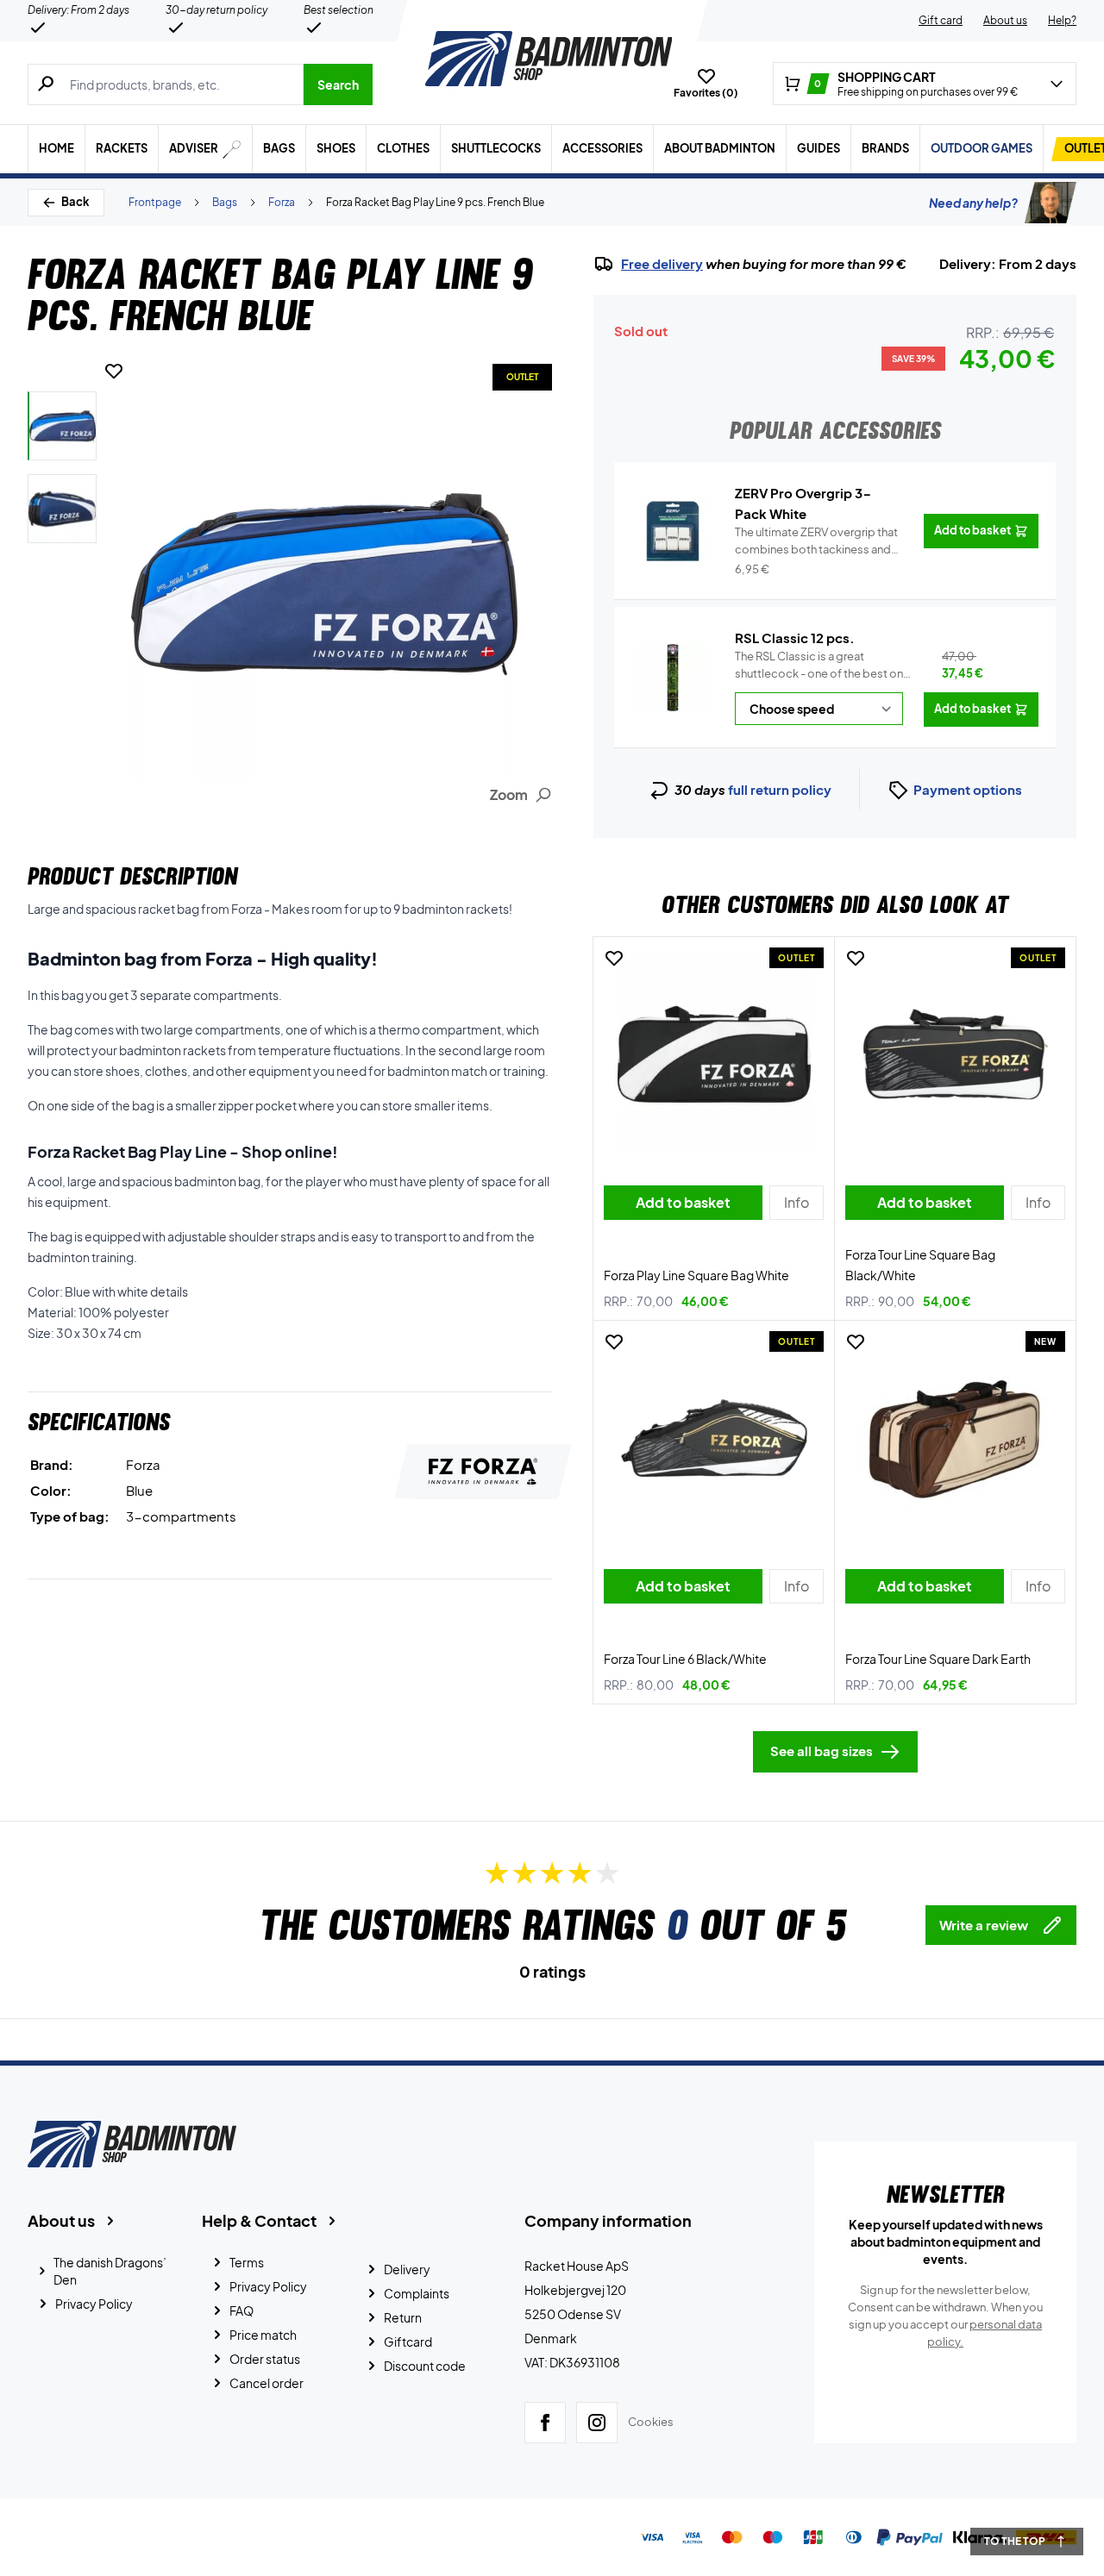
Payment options (968, 789)
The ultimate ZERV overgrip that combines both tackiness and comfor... (816, 541)
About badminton (720, 148)
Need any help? (973, 203)
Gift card (941, 20)
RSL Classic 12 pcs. (795, 638)
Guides (819, 148)
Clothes (403, 148)
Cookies (651, 2422)
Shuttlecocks (496, 148)
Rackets (122, 148)
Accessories (602, 148)
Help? (1062, 20)
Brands (885, 148)
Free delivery (662, 264)
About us (1005, 20)
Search (338, 84)
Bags (279, 148)
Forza (282, 202)
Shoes (336, 148)
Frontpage (155, 202)
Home (56, 148)
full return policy (780, 789)
